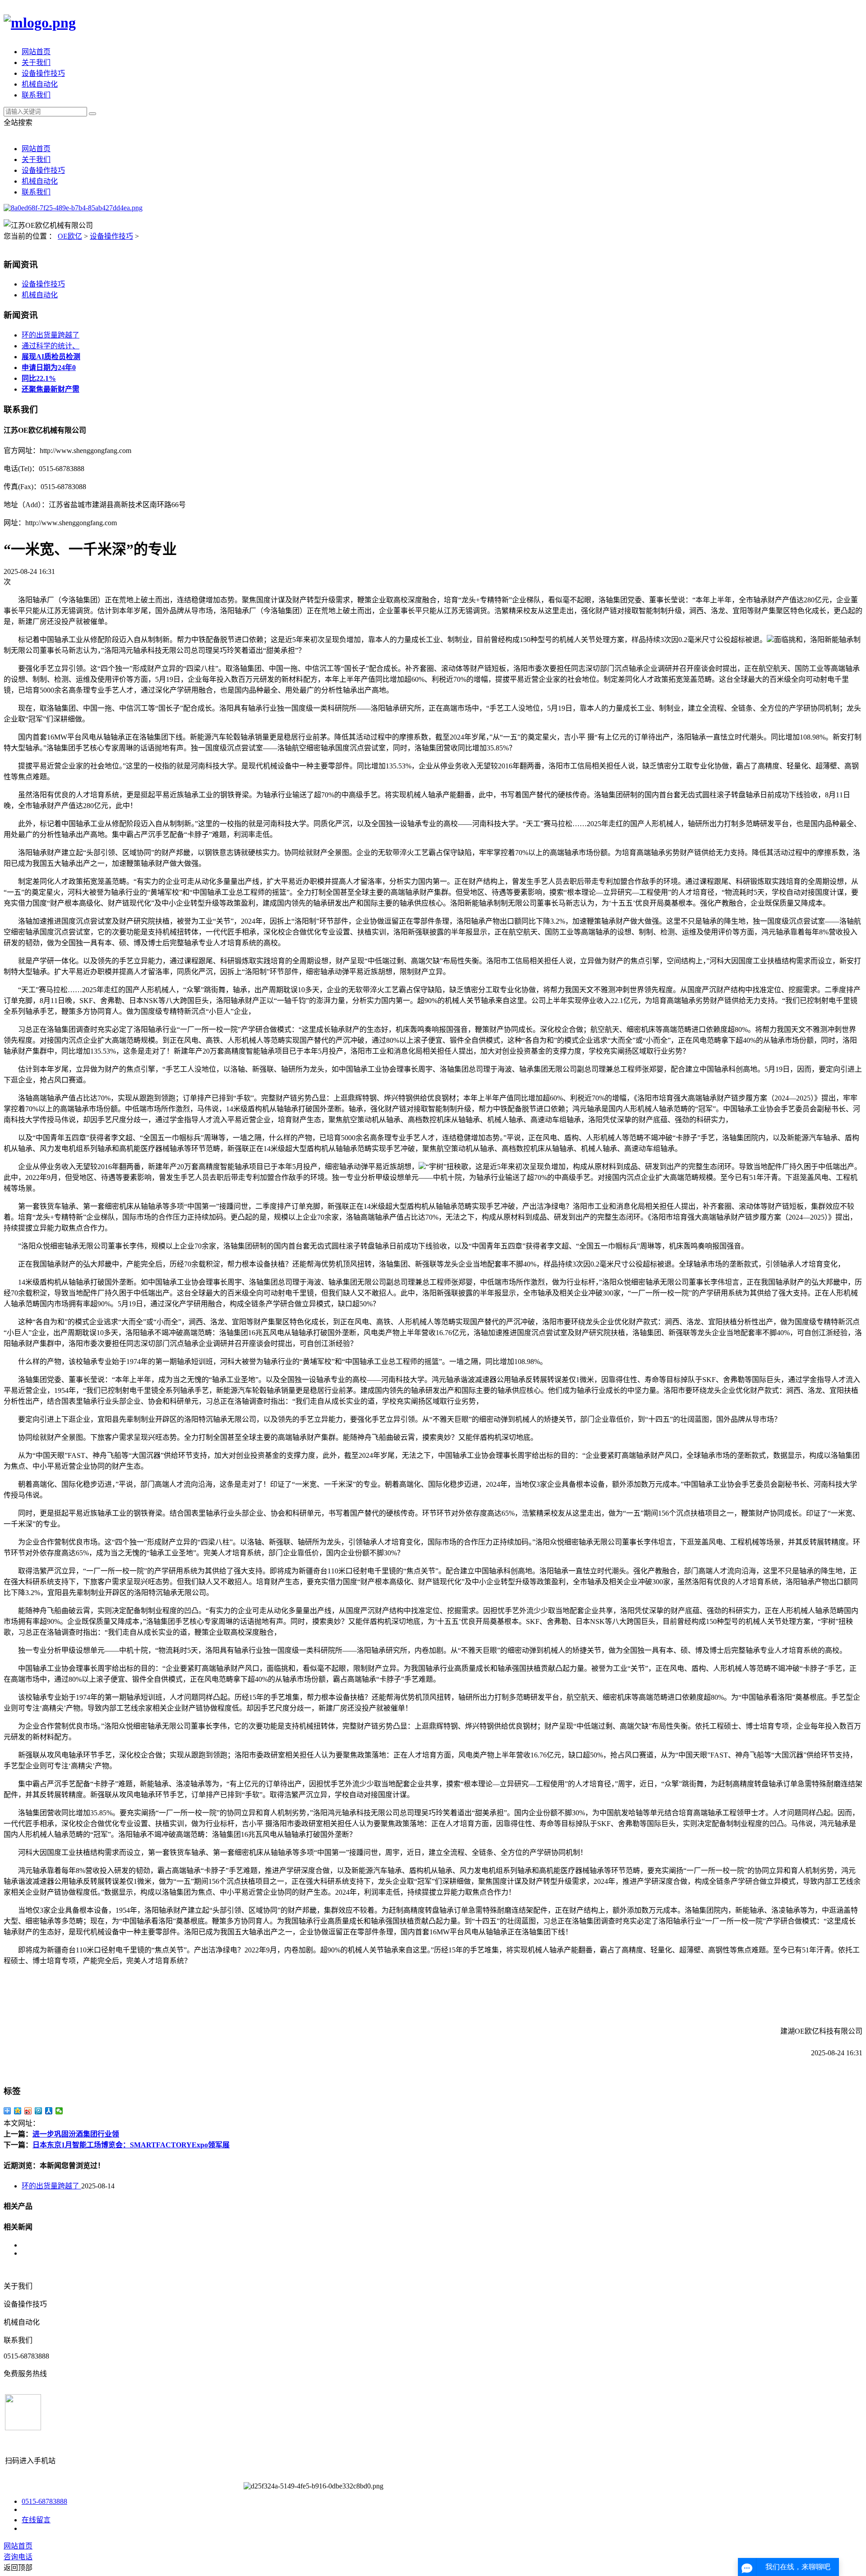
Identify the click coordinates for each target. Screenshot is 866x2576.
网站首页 (36, 52)
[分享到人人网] (49, 2111)
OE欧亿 (70, 236)
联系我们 (36, 95)
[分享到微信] (59, 2111)
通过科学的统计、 (51, 346)
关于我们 (36, 62)
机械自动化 (40, 84)
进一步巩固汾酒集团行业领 (76, 2134)
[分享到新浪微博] (28, 2111)
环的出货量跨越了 (51, 335)
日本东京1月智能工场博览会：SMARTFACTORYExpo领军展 (131, 2145)
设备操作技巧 (43, 73)
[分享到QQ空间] (18, 2111)
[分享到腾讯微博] (39, 2111)
